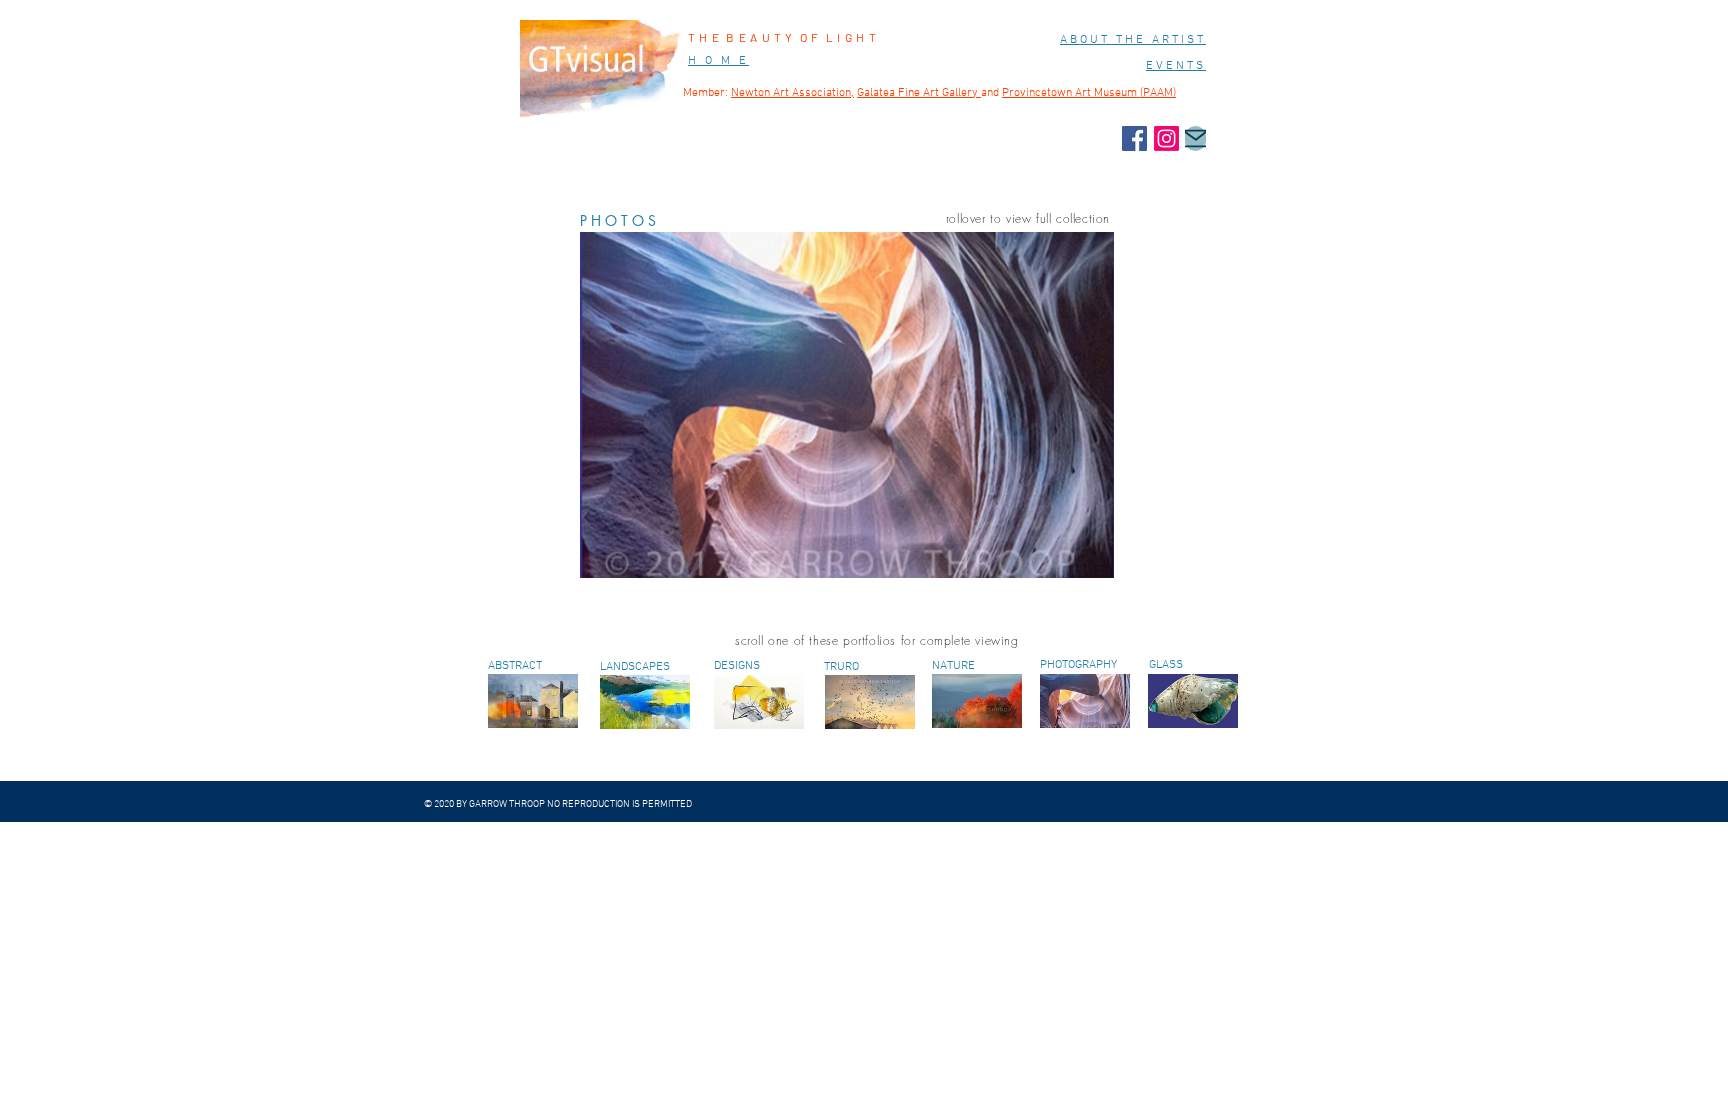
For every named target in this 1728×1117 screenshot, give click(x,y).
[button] (847, 405)
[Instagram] (1166, 138)
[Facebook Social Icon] (1134, 138)
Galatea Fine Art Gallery (919, 93)
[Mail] (1195, 138)
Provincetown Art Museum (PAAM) (1089, 93)
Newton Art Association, (792, 93)
